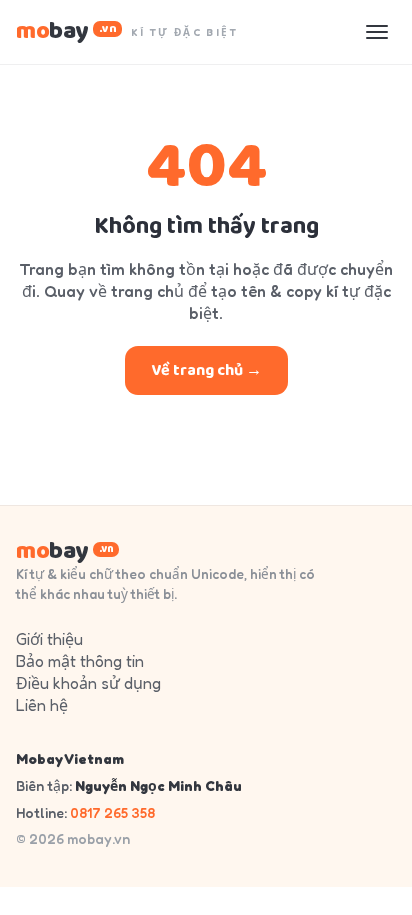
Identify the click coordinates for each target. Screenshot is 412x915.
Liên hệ (42, 705)
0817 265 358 (112, 812)
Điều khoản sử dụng (88, 683)
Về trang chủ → (206, 370)
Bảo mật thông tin (80, 661)
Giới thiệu (49, 639)
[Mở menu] (377, 32)
